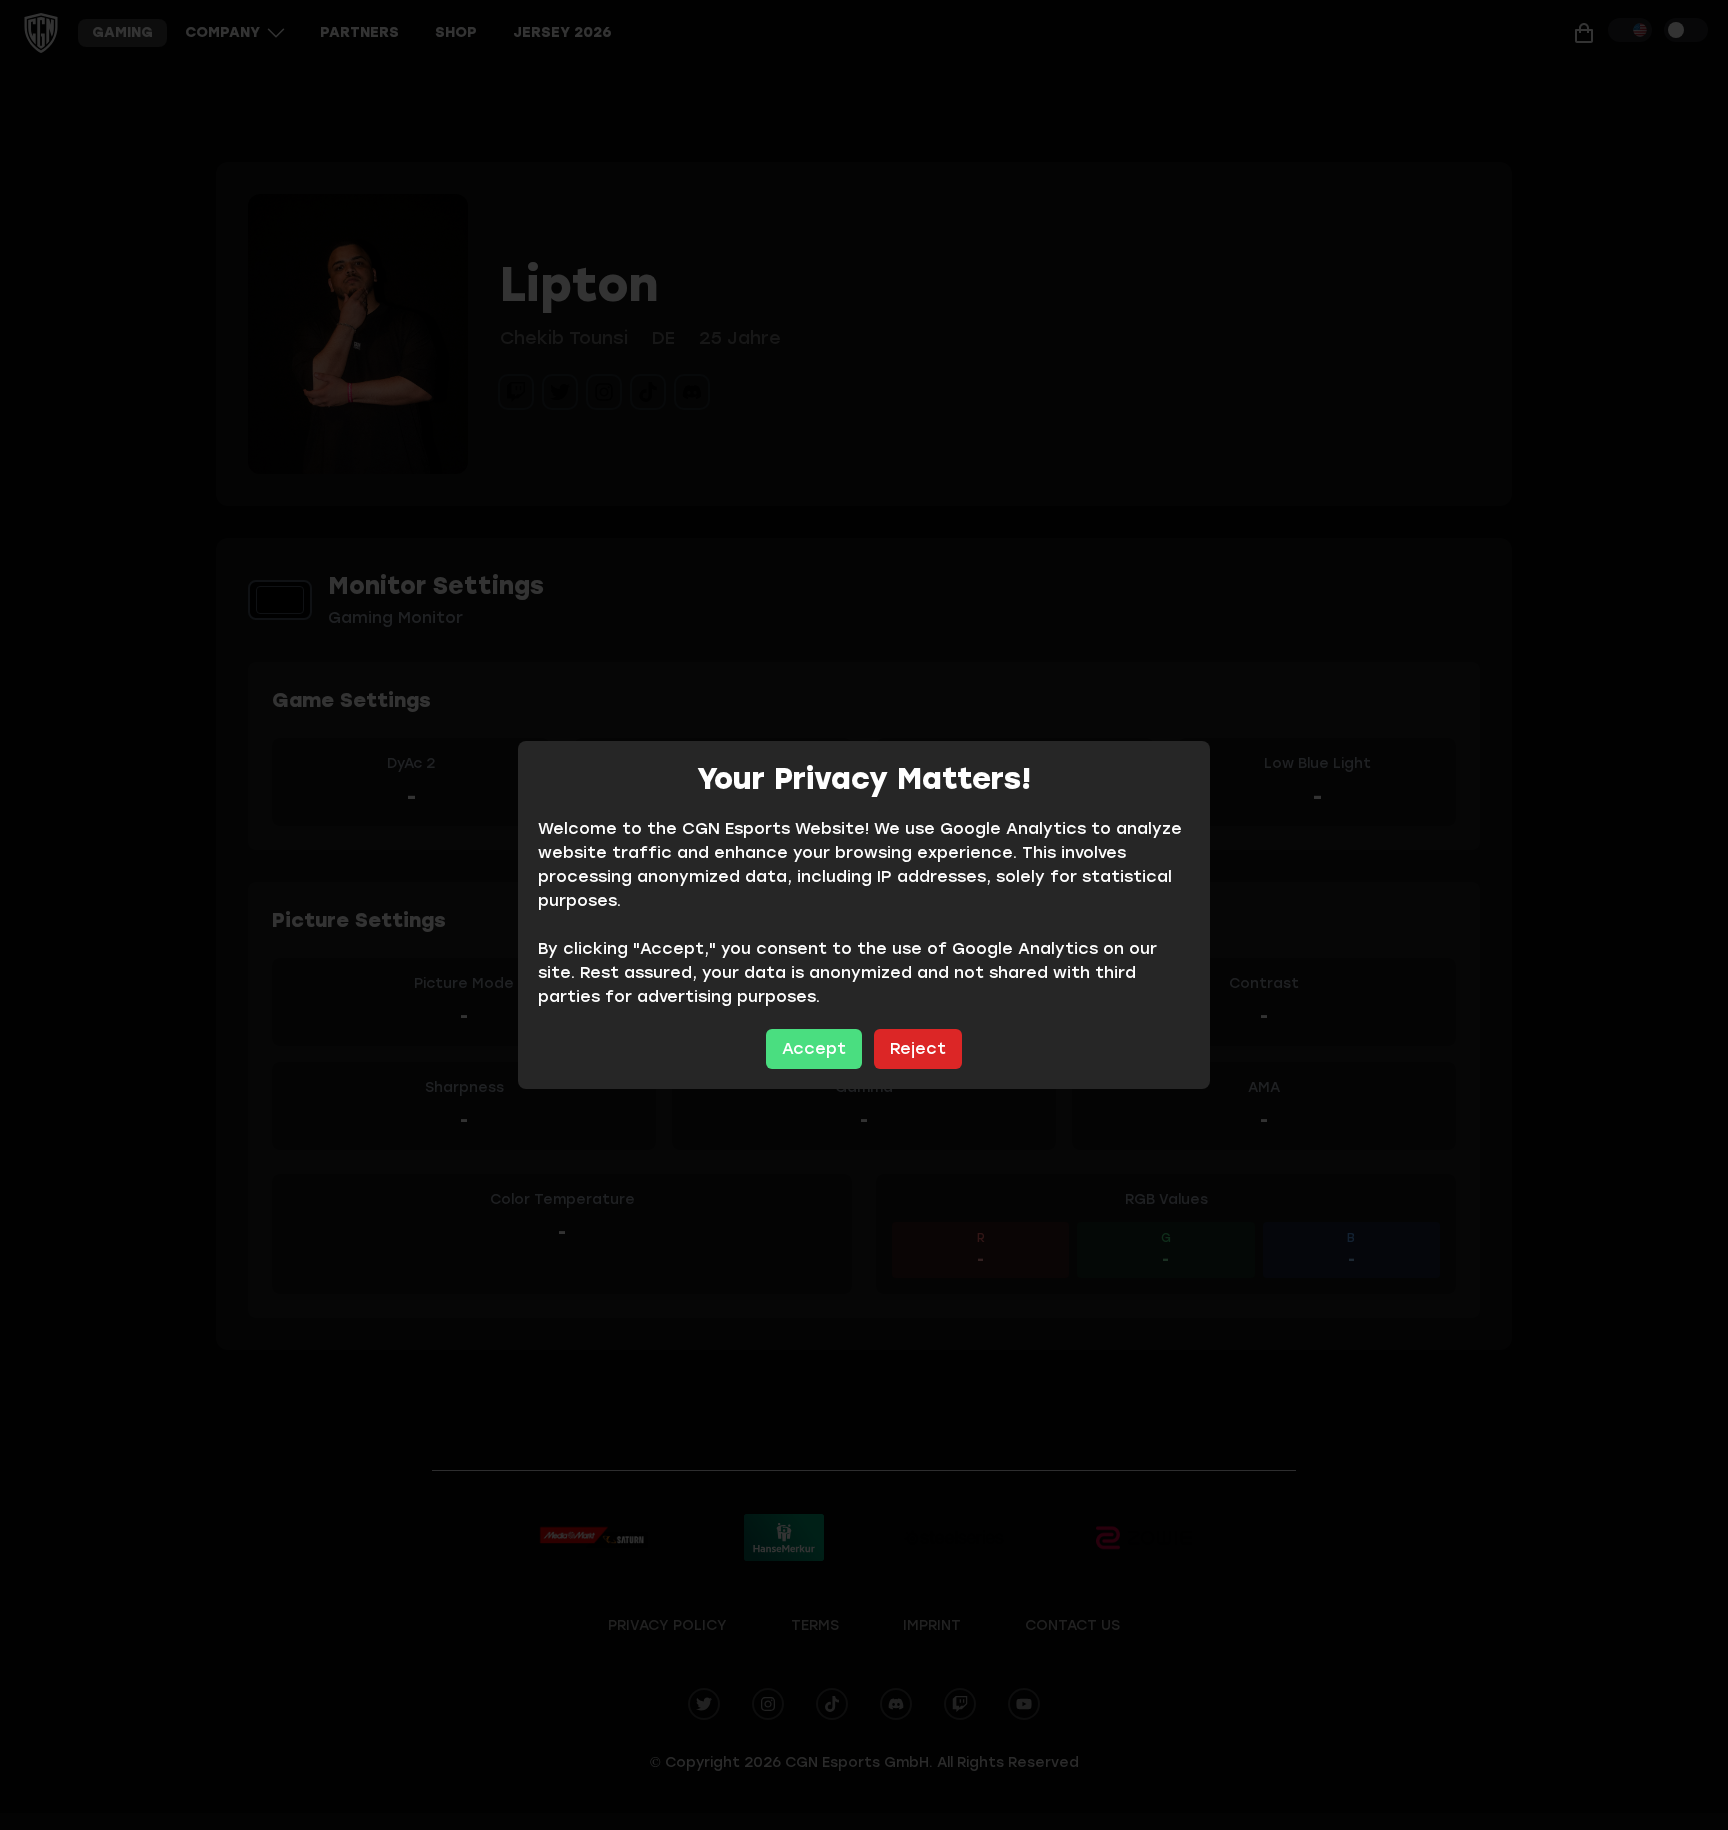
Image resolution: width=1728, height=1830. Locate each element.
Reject (918, 1048)
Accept (814, 1048)
